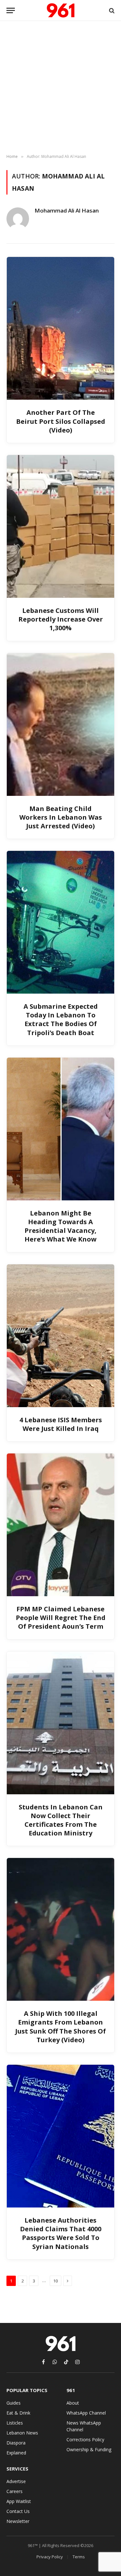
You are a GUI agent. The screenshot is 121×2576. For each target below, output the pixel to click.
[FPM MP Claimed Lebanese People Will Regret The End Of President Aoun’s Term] (60, 1525)
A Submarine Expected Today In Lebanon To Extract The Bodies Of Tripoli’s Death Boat (61, 1019)
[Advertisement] (60, 88)
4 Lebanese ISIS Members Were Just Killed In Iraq (61, 1424)
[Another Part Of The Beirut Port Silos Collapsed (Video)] (60, 328)
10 (55, 2281)
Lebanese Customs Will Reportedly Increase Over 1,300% (61, 619)
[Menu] (11, 10)
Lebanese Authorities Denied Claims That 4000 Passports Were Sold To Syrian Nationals (61, 2233)
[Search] (111, 10)
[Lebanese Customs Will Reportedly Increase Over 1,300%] (60, 526)
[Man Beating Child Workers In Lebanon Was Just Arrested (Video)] (60, 724)
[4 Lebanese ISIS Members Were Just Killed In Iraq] (60, 1336)
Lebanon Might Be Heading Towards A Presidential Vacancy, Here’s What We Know (60, 1226)
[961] (61, 10)
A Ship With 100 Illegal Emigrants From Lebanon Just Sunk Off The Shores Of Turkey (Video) (60, 2027)
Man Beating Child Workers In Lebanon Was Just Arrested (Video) (61, 817)
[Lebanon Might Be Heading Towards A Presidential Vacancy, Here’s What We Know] (60, 1129)
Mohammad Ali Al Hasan (67, 211)
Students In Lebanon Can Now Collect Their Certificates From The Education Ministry (61, 1820)
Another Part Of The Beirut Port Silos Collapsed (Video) (61, 421)
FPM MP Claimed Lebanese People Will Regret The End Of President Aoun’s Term (61, 1618)
